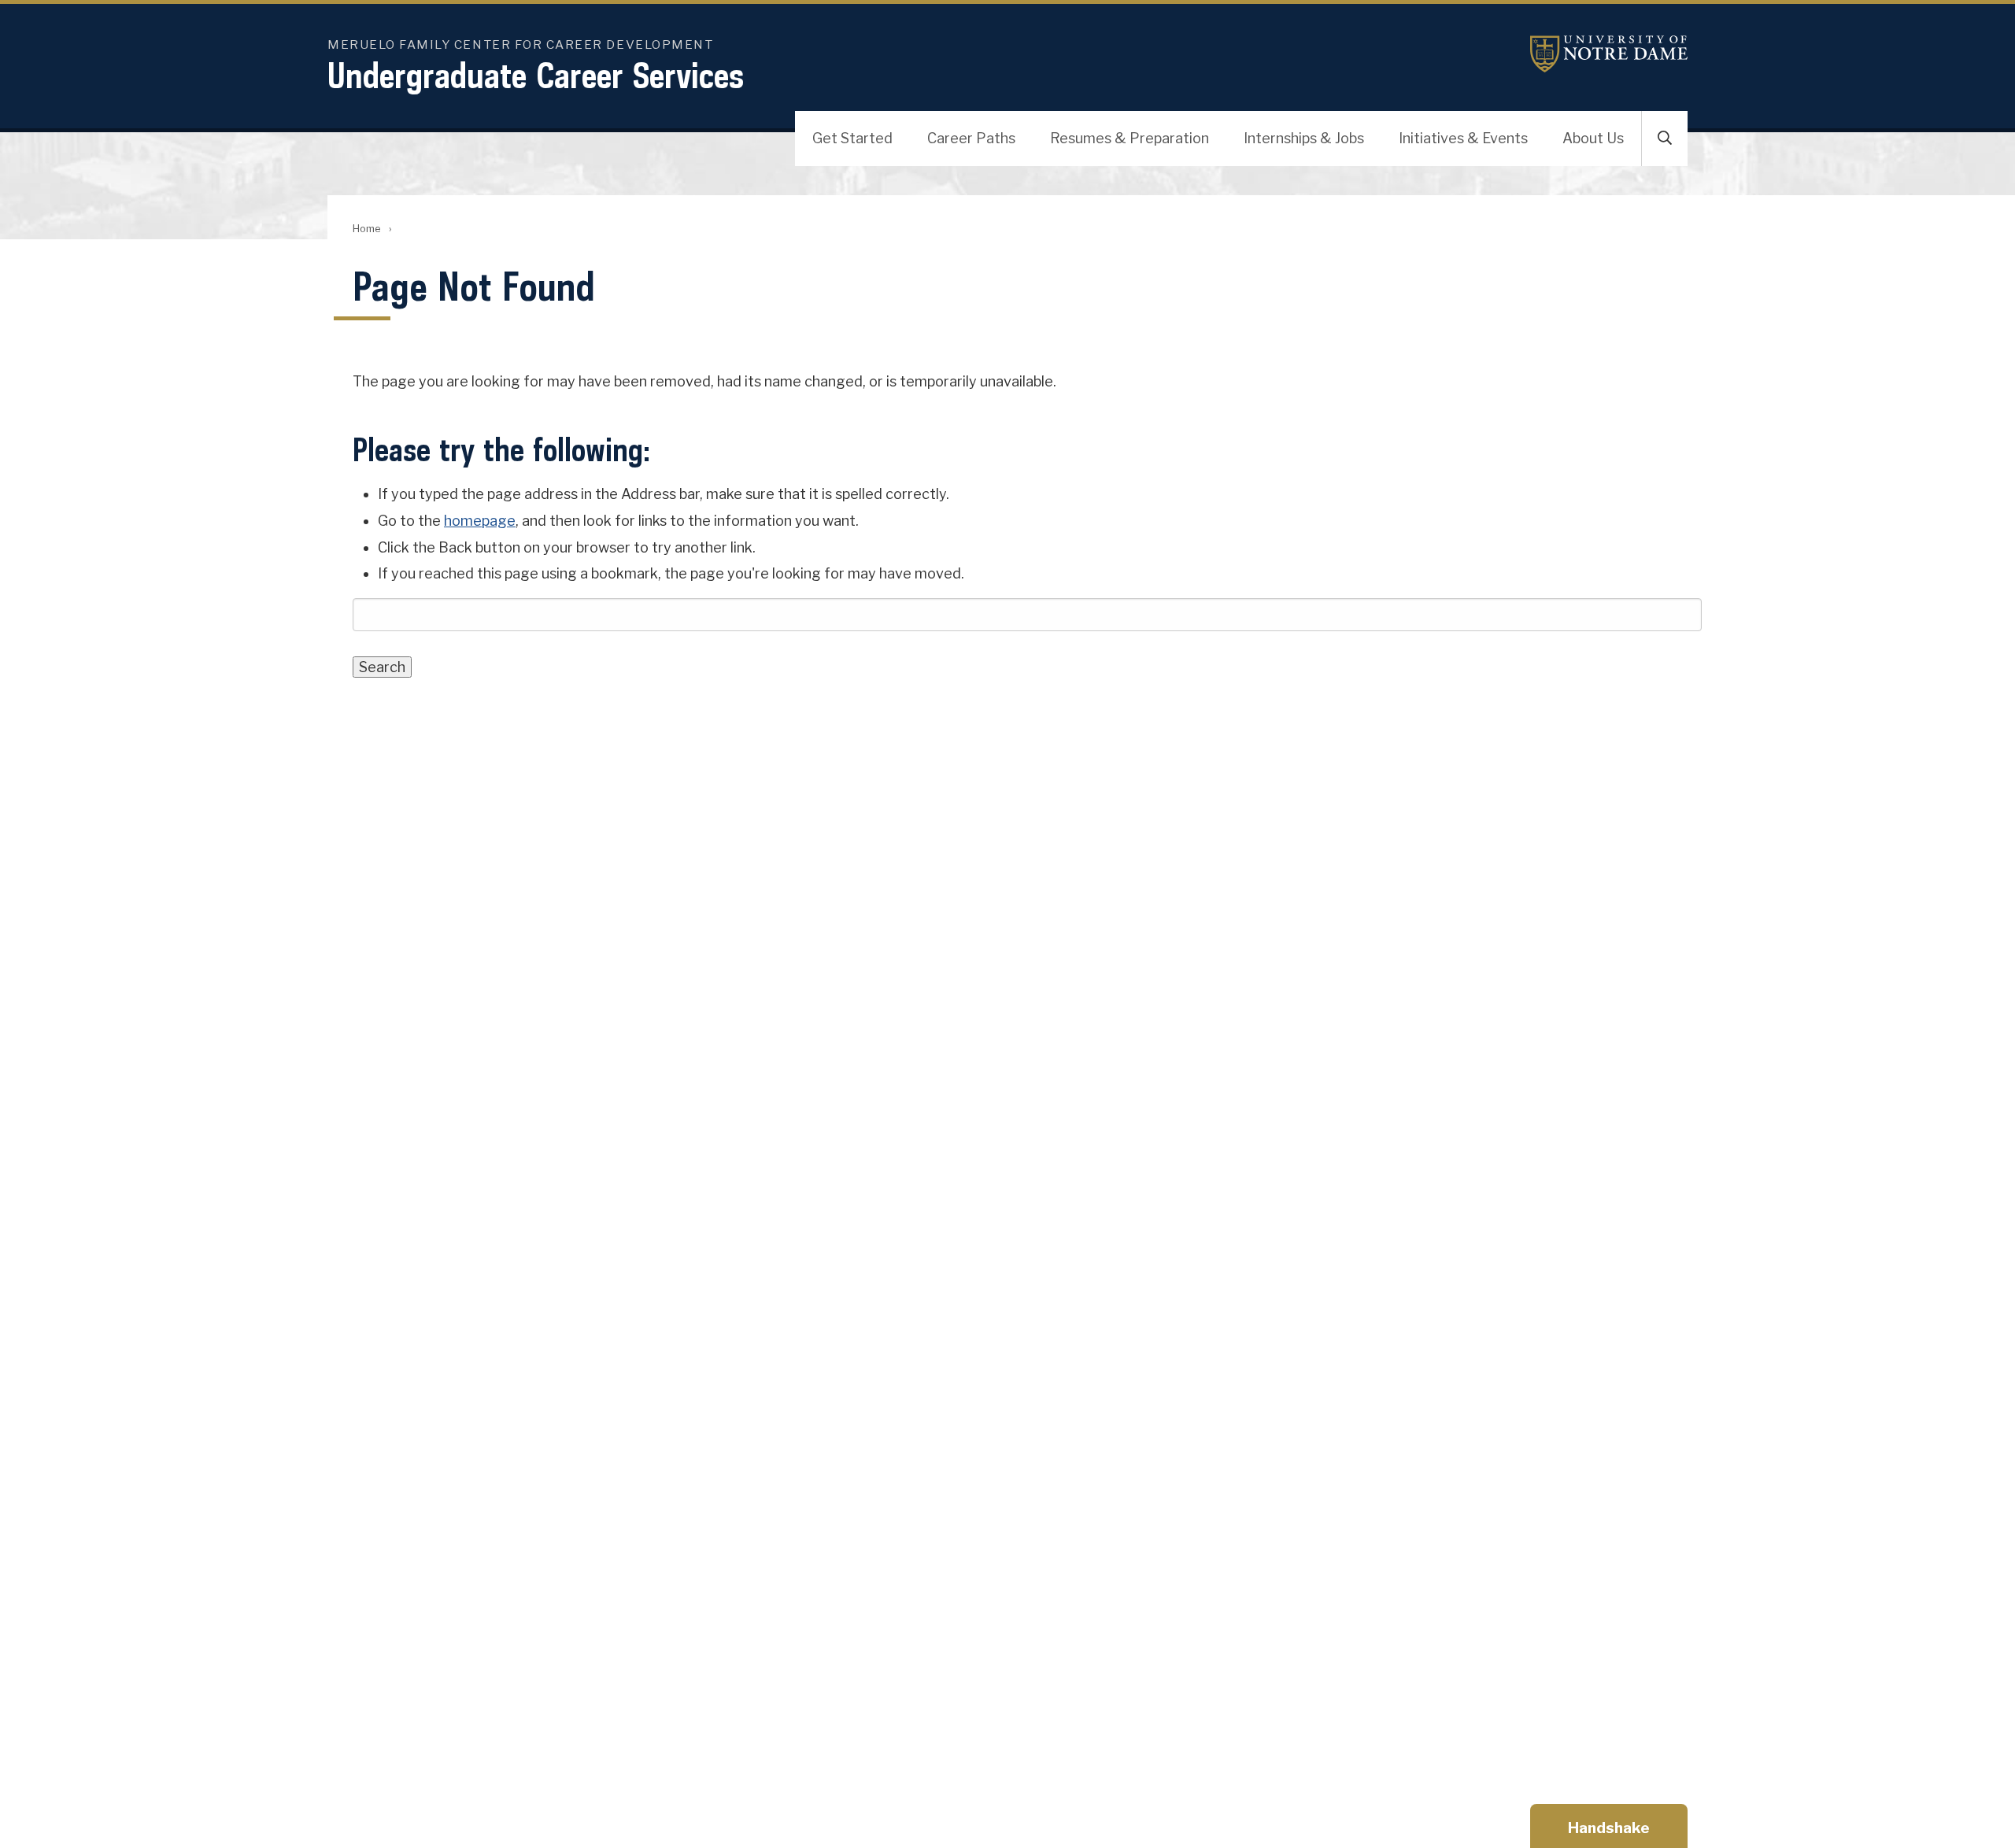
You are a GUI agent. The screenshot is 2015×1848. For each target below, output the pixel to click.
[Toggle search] (1665, 139)
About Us (1593, 138)
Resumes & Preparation (1130, 138)
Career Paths (971, 138)
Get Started (852, 138)
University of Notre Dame (1609, 54)
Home (366, 229)
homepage (480, 521)
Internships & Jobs (1304, 138)
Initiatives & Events (1463, 138)
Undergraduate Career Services (536, 75)
